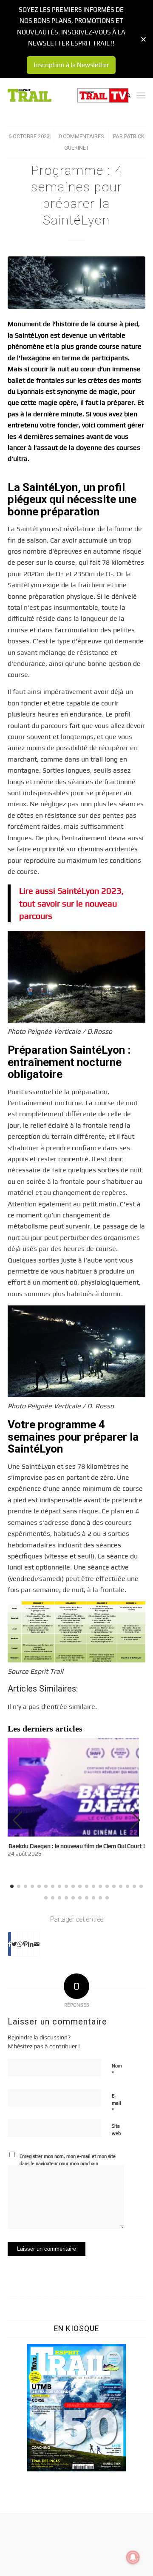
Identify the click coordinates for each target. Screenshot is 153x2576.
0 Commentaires (81, 136)
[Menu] (141, 95)
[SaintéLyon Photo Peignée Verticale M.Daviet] (76, 283)
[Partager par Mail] (37, 1944)
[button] (135, 1820)
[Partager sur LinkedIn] (31, 1944)
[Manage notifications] (133, 2557)
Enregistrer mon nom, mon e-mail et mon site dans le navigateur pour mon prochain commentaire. (68, 2163)
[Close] (143, 39)
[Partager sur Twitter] (14, 1944)
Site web (116, 2130)
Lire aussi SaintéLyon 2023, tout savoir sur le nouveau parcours (71, 903)
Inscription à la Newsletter (71, 65)
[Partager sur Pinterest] (25, 1944)
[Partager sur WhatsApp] (20, 1944)
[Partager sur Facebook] (10, 1944)
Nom (117, 2070)
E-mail (116, 2103)
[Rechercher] (124, 95)
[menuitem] (124, 95)
